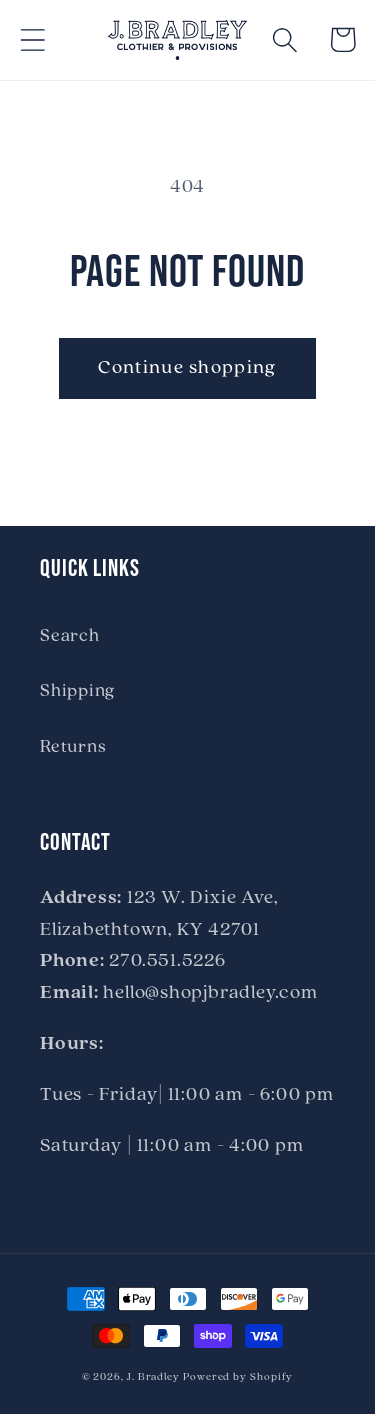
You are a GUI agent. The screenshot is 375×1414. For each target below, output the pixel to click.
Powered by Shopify (238, 1377)
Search (70, 636)
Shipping (77, 691)
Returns (73, 747)
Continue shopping (187, 368)
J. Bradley (153, 1377)
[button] (32, 39)
